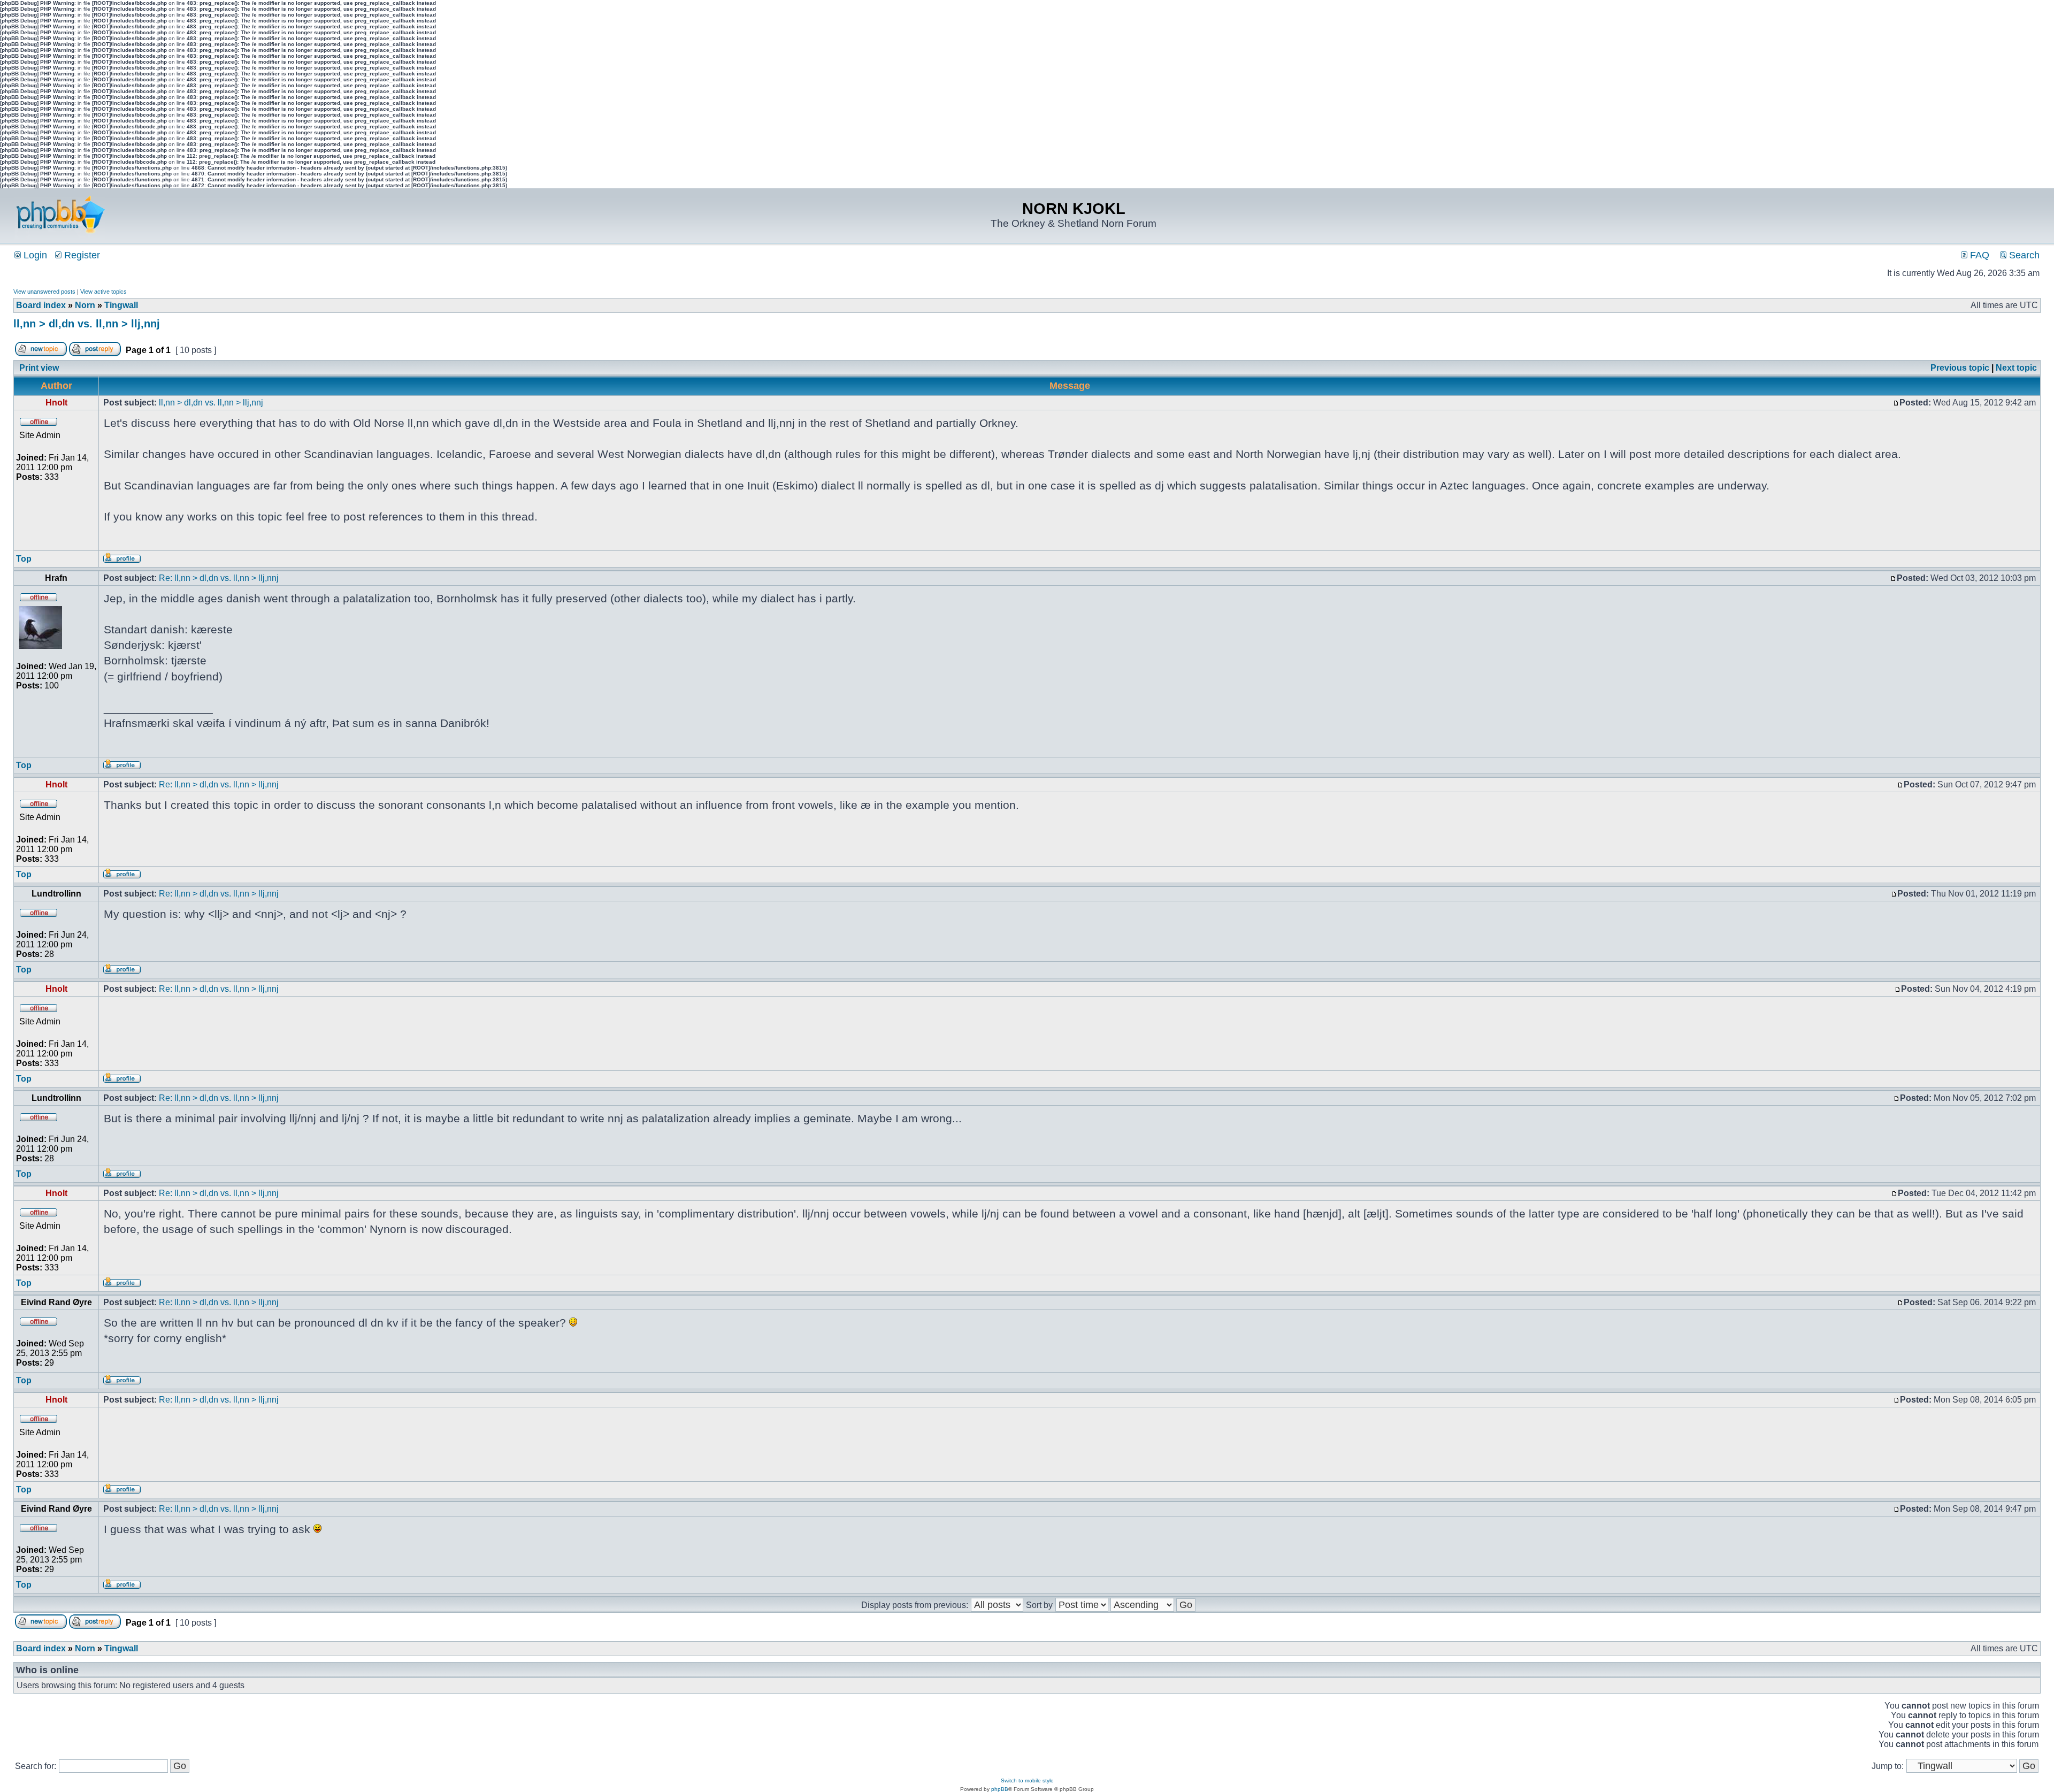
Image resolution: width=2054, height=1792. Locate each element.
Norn (85, 305)
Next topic (2016, 368)
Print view (39, 368)
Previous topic (1960, 368)
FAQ (1978, 255)
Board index (41, 305)
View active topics (104, 292)
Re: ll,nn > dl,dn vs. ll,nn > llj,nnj (219, 578)
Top (24, 559)
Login (34, 255)
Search (2023, 255)
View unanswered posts (44, 292)
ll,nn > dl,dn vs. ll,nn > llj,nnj (87, 324)
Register (81, 255)
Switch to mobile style (1027, 1780)
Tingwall (121, 305)
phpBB (1000, 1789)
